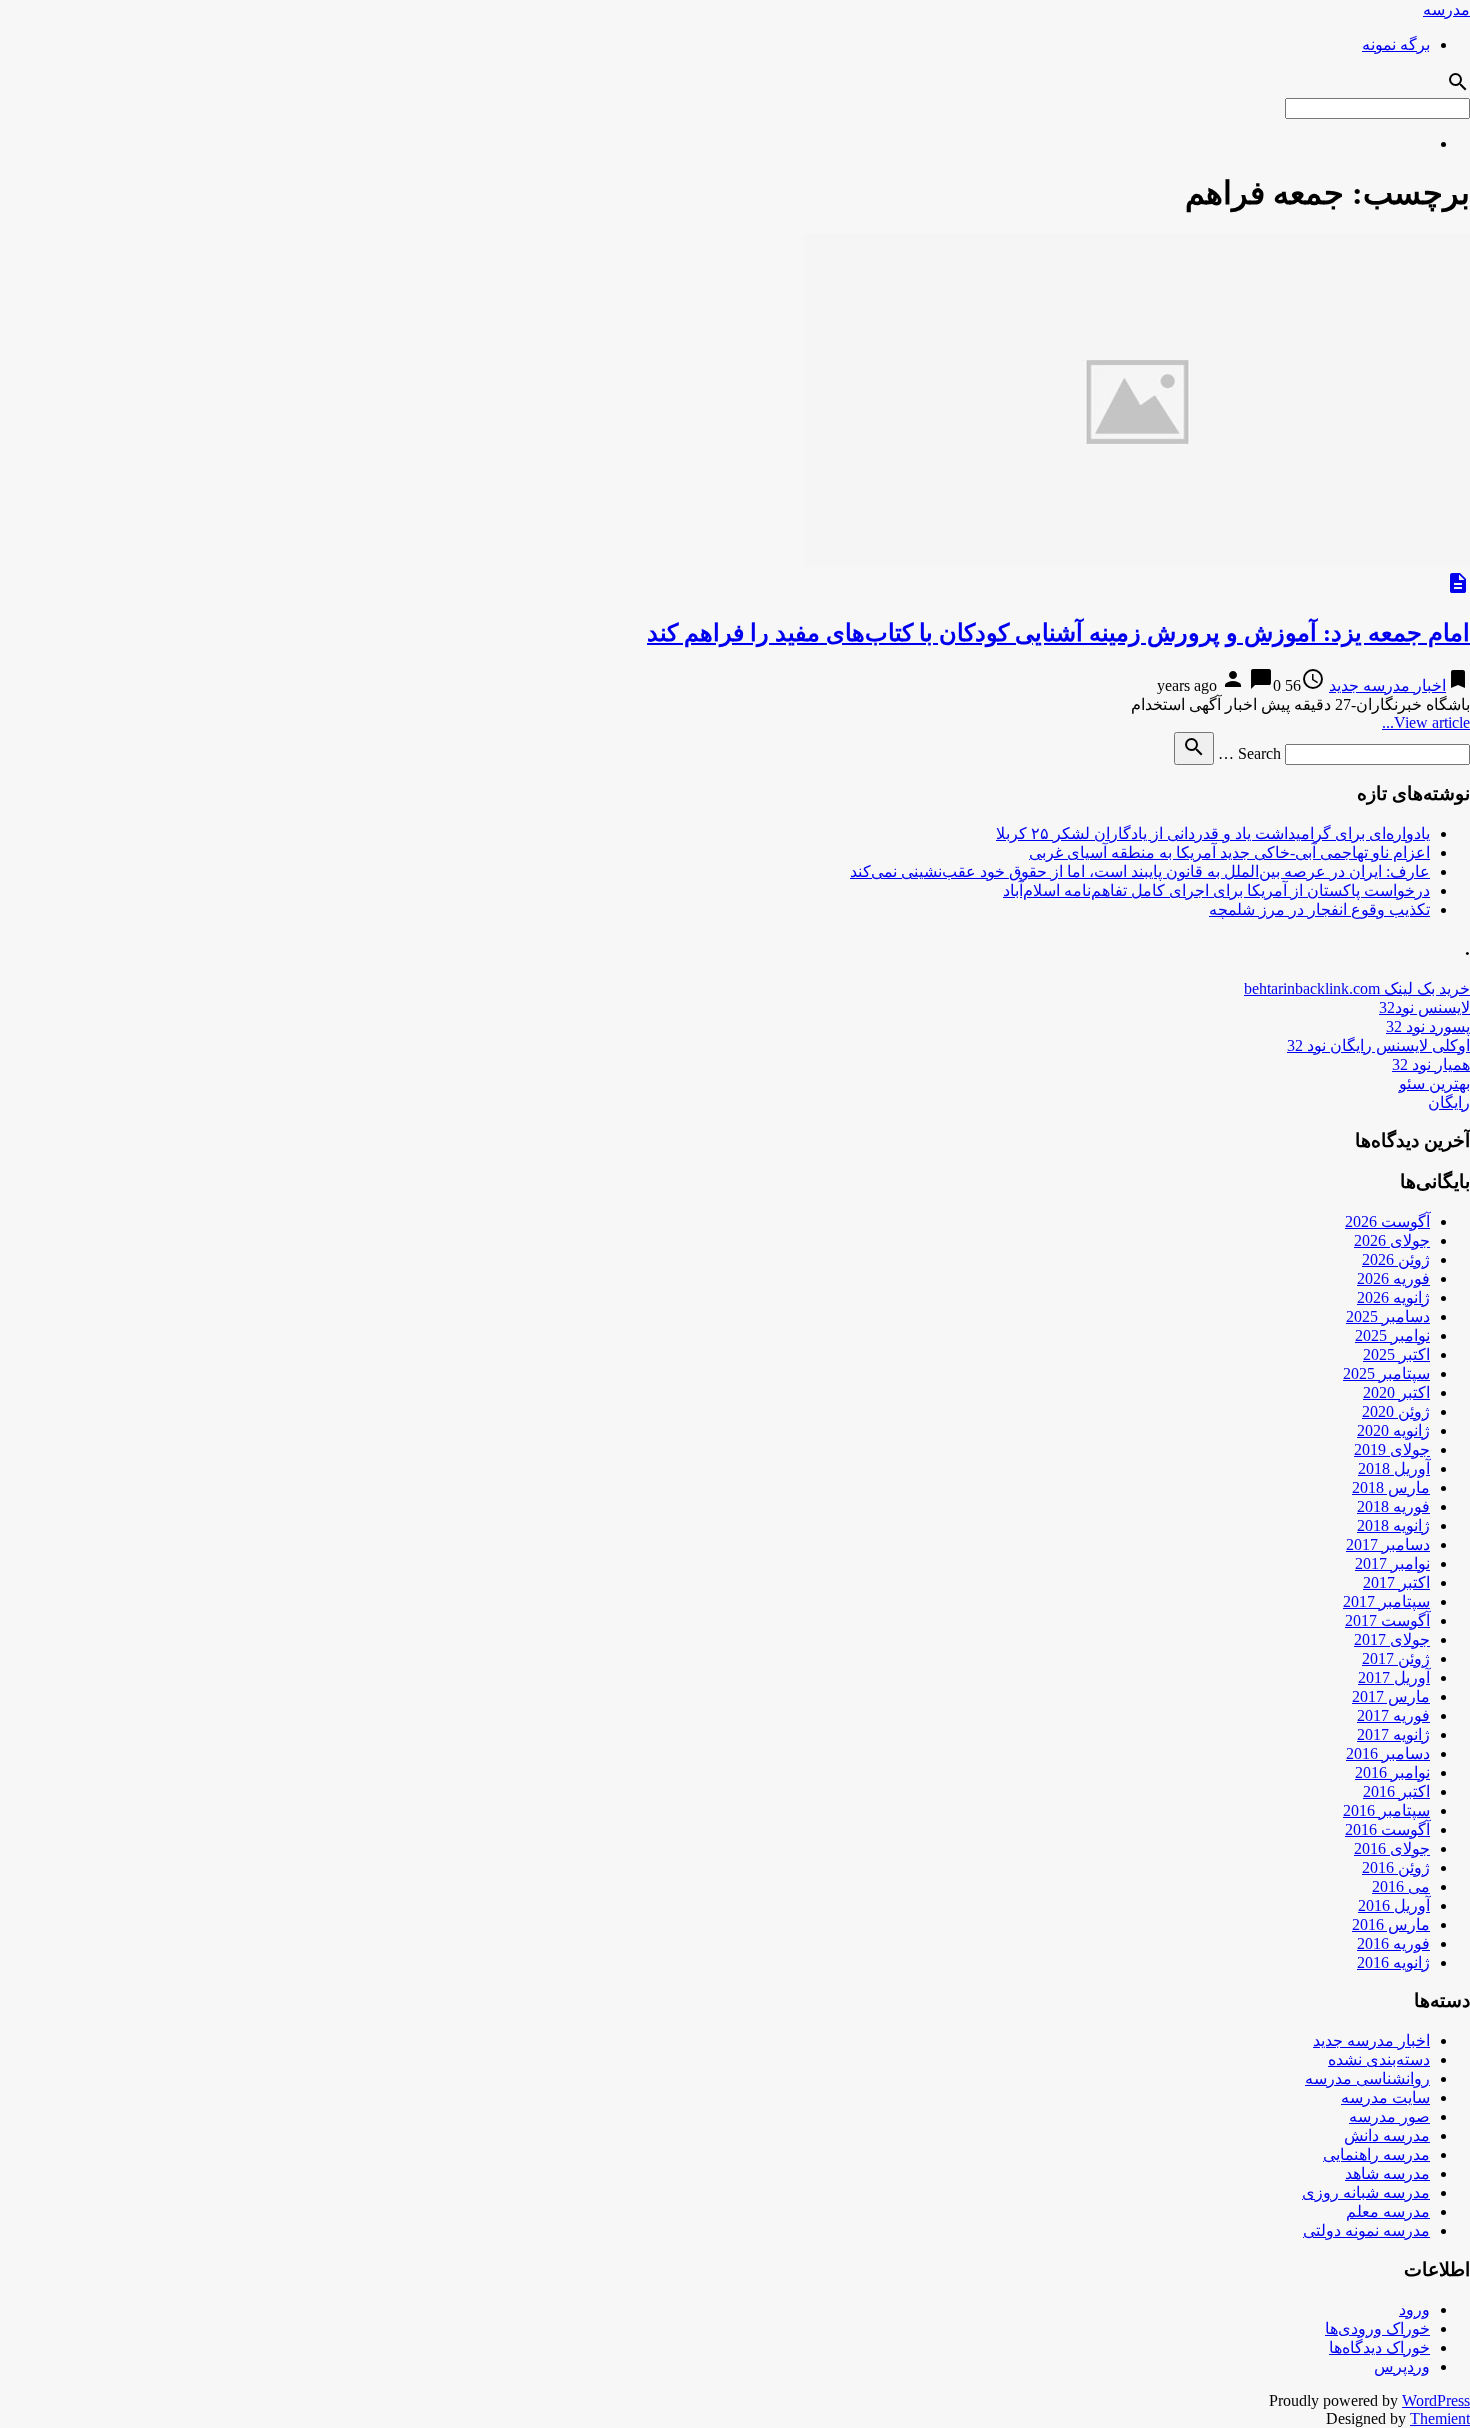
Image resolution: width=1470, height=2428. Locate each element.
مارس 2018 (1391, 1487)
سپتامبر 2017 (1386, 1601)
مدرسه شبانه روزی (1366, 2192)
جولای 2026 (1392, 1240)
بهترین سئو (1434, 1083)
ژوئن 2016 (1396, 1867)
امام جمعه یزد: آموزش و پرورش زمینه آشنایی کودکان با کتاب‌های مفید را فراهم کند (1058, 633)
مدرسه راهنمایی (1376, 2154)
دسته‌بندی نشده (1379, 2059)
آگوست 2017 (1387, 1620)
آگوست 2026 (1387, 1221)
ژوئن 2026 (1396, 1259)
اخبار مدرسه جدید (1387, 685)
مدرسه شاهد (1387, 2173)
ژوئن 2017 (1396, 1658)
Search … (1249, 753)
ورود (1414, 2309)
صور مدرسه (1389, 2116)
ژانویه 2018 (1393, 1525)
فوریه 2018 (1393, 1506)
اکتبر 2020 (1396, 1392)
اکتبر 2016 (1396, 1791)
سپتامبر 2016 (1386, 1810)
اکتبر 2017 (1396, 1582)
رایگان (1449, 1102)
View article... (1426, 722)
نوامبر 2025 (1392, 1335)
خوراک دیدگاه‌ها (1379, 2347)
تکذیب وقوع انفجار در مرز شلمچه (1319, 909)
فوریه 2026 (1393, 1278)
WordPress (1436, 2400)
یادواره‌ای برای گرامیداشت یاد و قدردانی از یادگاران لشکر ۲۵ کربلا (1213, 833)
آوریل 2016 (1394, 1905)
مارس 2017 (1391, 1696)
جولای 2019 (1392, 1449)
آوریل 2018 (1394, 1468)
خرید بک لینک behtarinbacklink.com (1357, 988)
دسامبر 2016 (1388, 1753)
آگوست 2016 (1387, 1829)
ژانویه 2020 (1393, 1430)
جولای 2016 (1392, 1848)
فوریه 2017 (1393, 1715)
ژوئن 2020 (1396, 1411)
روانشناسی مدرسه (1367, 2078)
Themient (1440, 2418)
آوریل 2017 (1394, 1677)
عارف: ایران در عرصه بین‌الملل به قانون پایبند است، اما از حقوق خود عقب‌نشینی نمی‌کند (1140, 871)
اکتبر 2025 (1396, 1354)
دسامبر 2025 (1388, 1316)
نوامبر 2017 (1392, 1563)
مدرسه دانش (1387, 2135)
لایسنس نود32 (1424, 1007)
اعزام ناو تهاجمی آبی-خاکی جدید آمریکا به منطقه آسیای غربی (1229, 852)
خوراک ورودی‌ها (1377, 2328)
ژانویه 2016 (1393, 1962)
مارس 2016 (1391, 1924)
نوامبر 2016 (1392, 1772)
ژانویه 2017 (1393, 1734)
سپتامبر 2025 (1386, 1373)
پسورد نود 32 (1428, 1026)
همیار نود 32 (1431, 1064)
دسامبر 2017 (1388, 1544)
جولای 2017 (1392, 1639)
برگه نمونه (1396, 44)
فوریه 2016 (1393, 1943)
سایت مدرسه (1385, 2097)
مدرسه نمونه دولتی (1366, 2230)
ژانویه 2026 (1393, 1297)
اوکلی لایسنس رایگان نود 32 (1378, 1045)
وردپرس (1402, 2366)
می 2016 (1401, 1886)
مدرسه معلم (1388, 2211)
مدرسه (1446, 9)
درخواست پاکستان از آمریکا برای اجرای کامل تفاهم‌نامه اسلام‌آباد (1216, 890)
